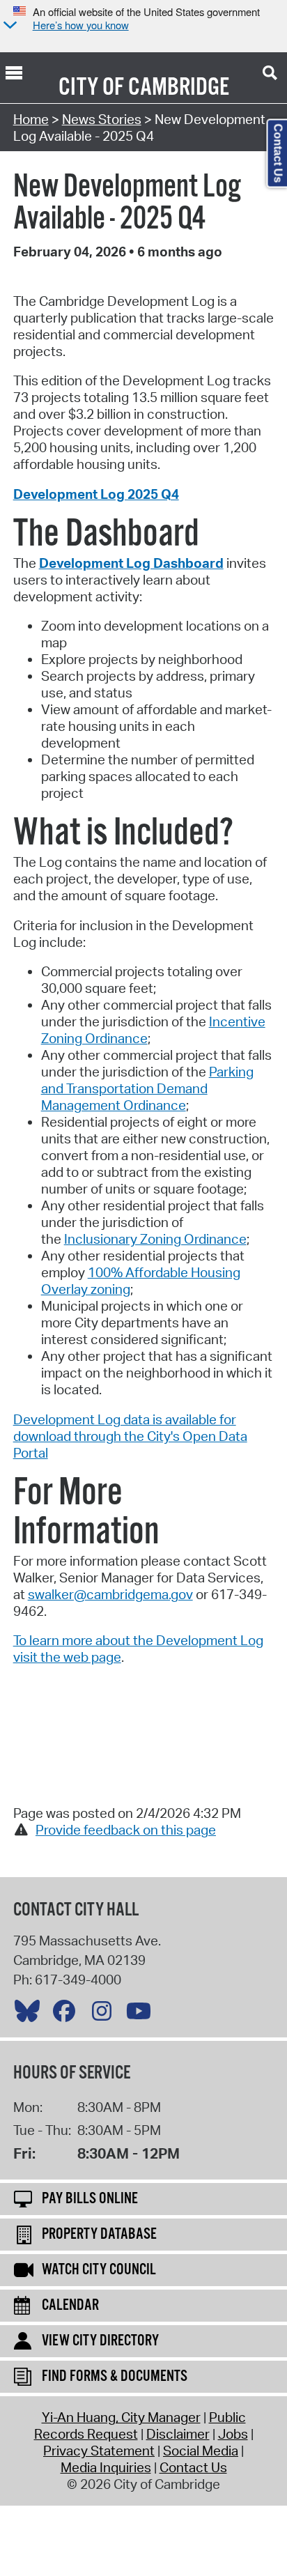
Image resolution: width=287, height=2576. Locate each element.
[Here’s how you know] (8, 26)
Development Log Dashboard (131, 563)
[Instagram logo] (105, 2014)
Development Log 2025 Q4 (96, 494)
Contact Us (193, 2467)
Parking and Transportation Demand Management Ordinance (147, 1088)
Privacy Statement (99, 2451)
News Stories (102, 119)
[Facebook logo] (68, 2014)
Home (31, 119)
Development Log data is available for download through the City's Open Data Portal (130, 1436)
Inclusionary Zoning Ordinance (155, 1239)
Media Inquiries (106, 2467)
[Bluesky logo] (31, 2014)
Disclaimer (178, 2434)
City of (91, 88)
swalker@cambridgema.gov (110, 1594)
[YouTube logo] (142, 2014)
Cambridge (179, 88)
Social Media (201, 2451)
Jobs (233, 2434)
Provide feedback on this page (126, 1830)
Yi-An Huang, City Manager (121, 2417)
